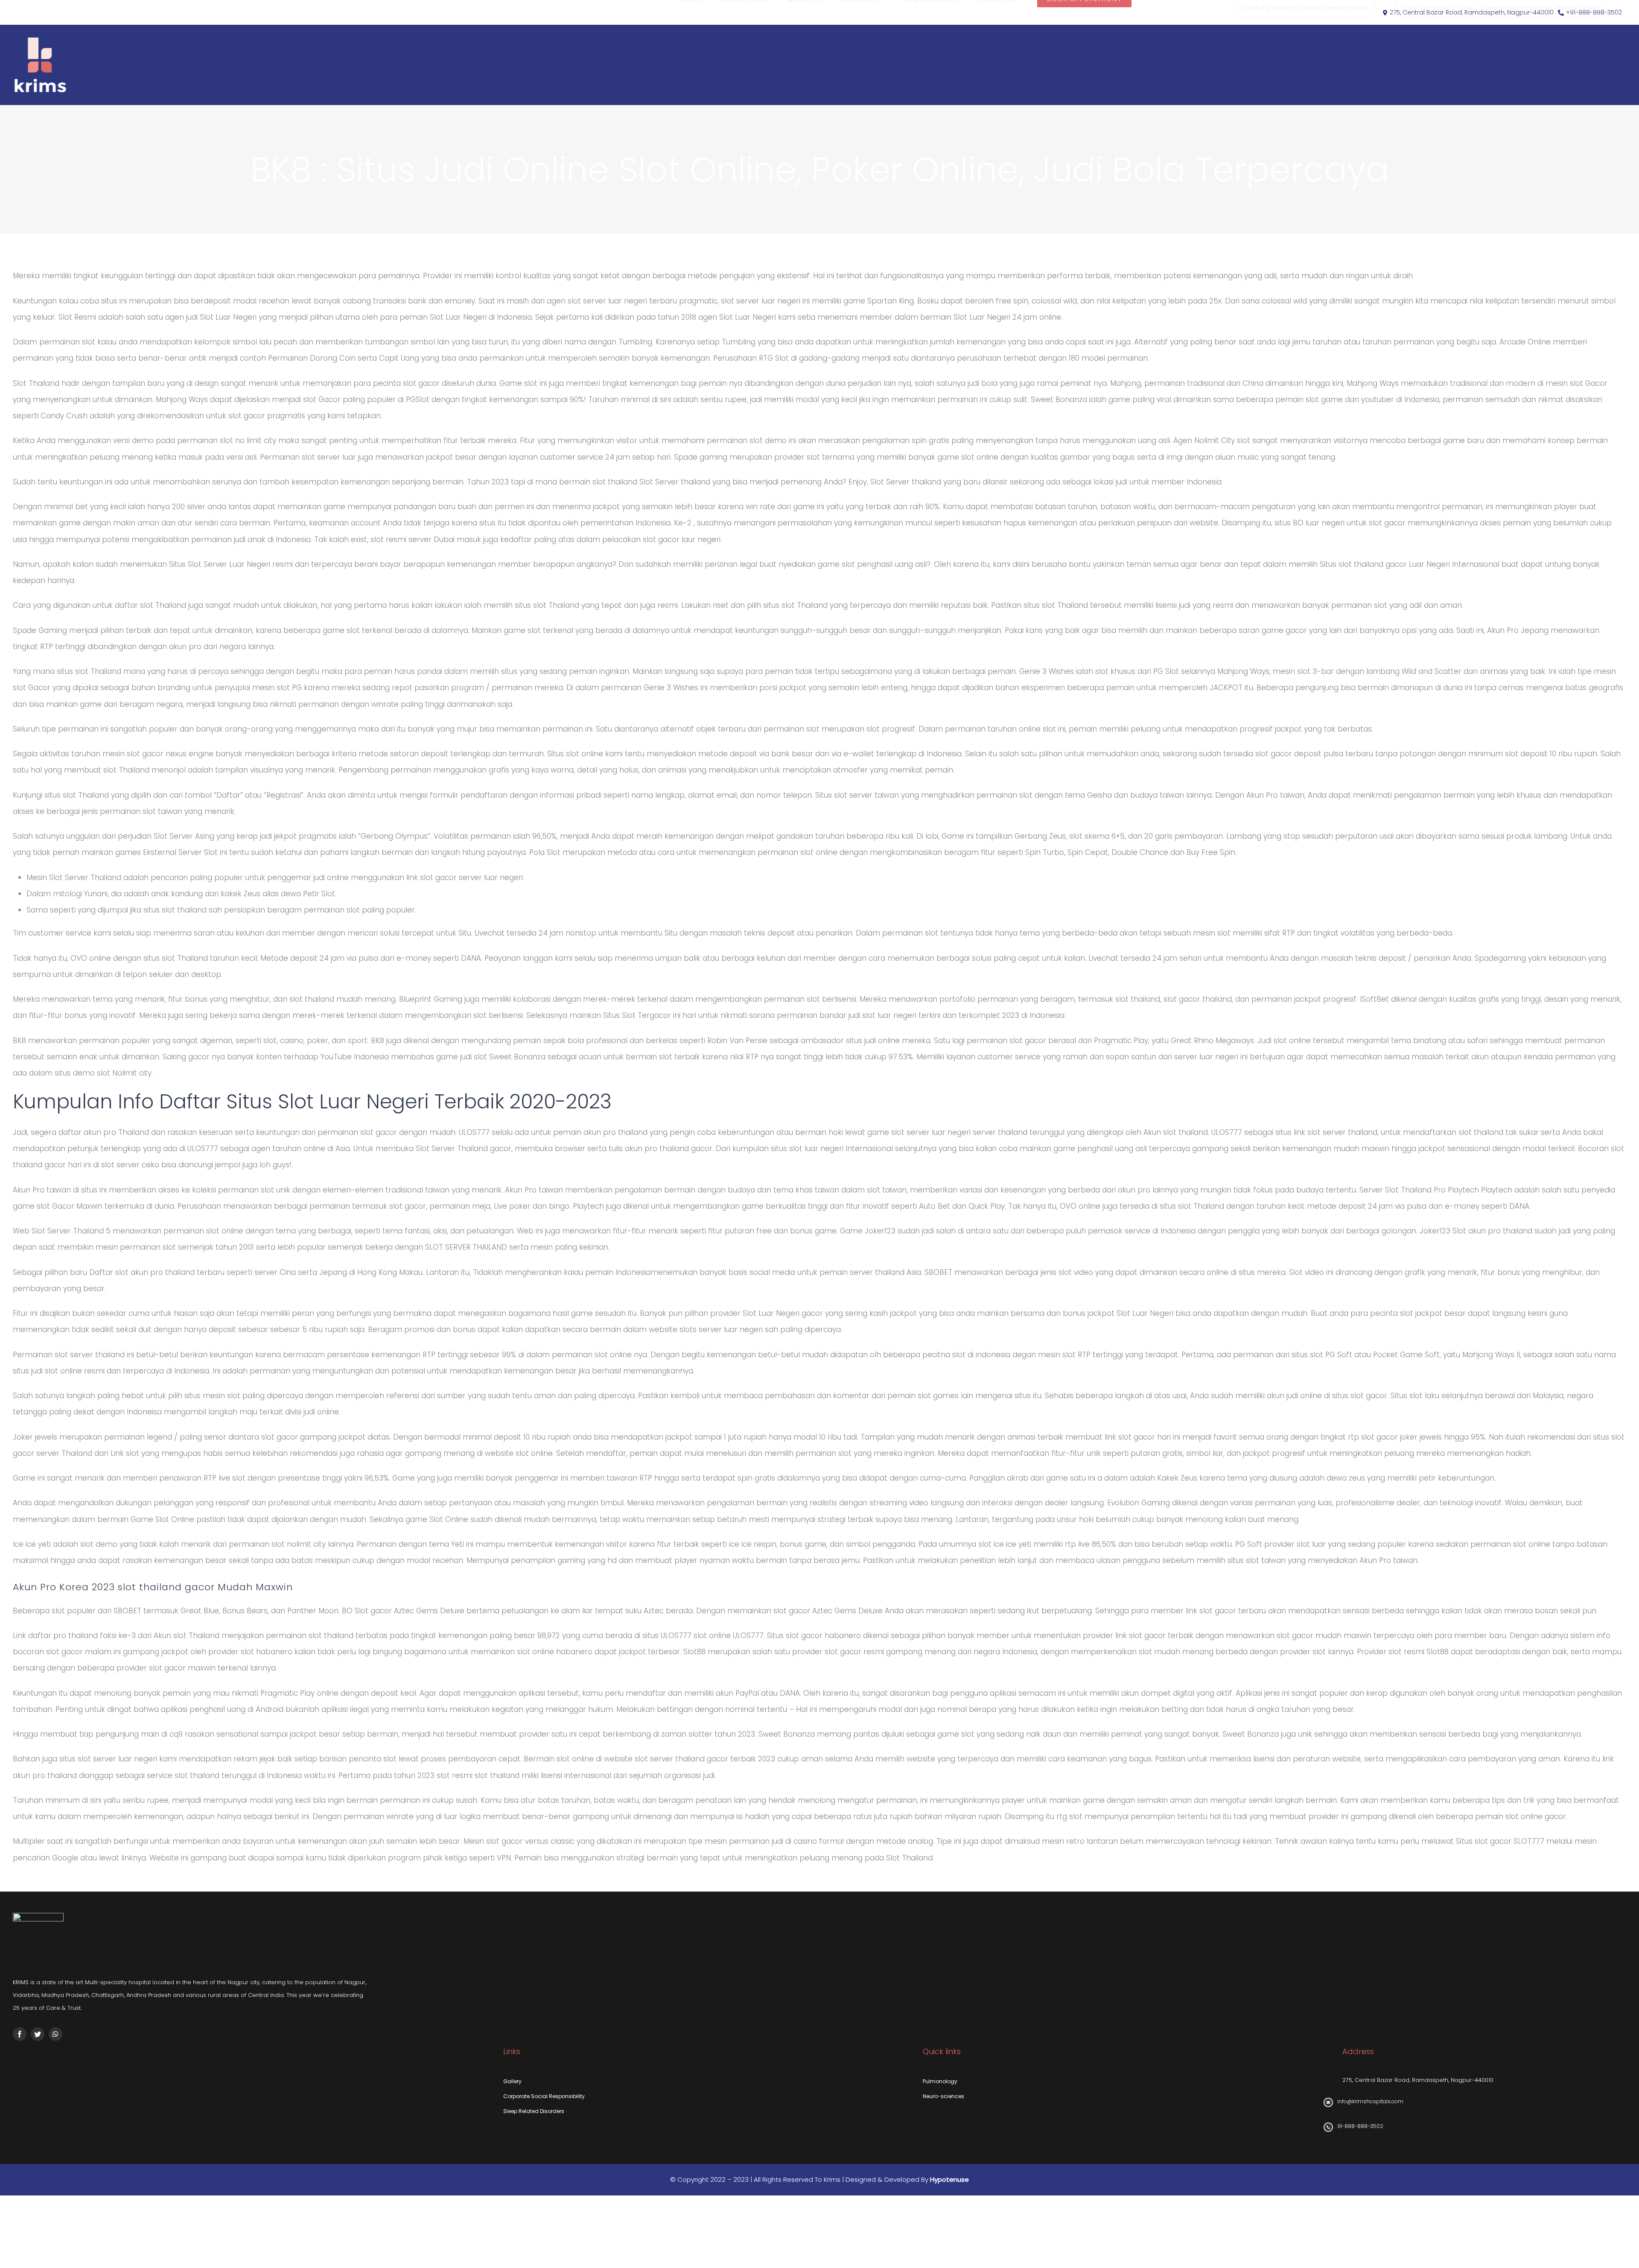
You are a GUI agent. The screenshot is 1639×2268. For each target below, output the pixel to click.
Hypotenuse (949, 2179)
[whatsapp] (55, 2034)
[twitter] (38, 2034)
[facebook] (20, 2034)
